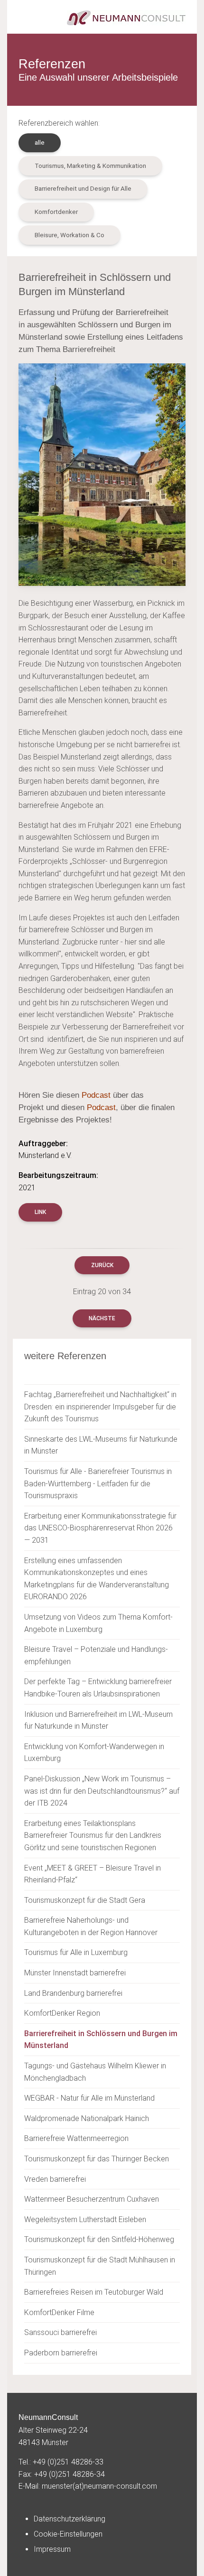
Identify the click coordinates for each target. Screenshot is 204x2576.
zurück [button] (102, 1265)
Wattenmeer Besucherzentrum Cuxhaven (92, 2199)
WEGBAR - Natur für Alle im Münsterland (89, 2098)
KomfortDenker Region (62, 2013)
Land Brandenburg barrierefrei (73, 1993)
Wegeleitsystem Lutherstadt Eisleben (85, 2219)
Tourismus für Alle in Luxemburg (76, 1952)
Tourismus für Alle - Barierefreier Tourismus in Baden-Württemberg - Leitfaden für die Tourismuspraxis (98, 1483)
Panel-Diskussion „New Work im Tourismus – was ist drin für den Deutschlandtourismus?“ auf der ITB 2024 (102, 1791)
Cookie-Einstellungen (68, 2534)
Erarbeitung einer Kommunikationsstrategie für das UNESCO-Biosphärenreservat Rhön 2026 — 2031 (100, 1528)
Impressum (52, 2549)
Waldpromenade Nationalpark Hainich (87, 2118)
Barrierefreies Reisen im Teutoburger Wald (94, 2292)
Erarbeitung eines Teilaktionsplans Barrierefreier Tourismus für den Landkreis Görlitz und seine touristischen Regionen (93, 1835)
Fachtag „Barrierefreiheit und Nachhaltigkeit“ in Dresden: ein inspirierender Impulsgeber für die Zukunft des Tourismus (100, 1407)
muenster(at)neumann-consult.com (99, 2486)
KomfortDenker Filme (59, 2312)
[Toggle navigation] (22, 18)
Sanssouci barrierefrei (60, 2332)
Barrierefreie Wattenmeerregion (76, 2138)
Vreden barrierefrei (55, 2179)
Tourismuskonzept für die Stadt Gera (85, 1900)
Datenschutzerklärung (70, 2519)
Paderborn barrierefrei (61, 2353)
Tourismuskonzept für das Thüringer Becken (97, 2159)
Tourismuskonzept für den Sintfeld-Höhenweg (99, 2239)
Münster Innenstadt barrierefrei (75, 1973)
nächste (102, 1318)
